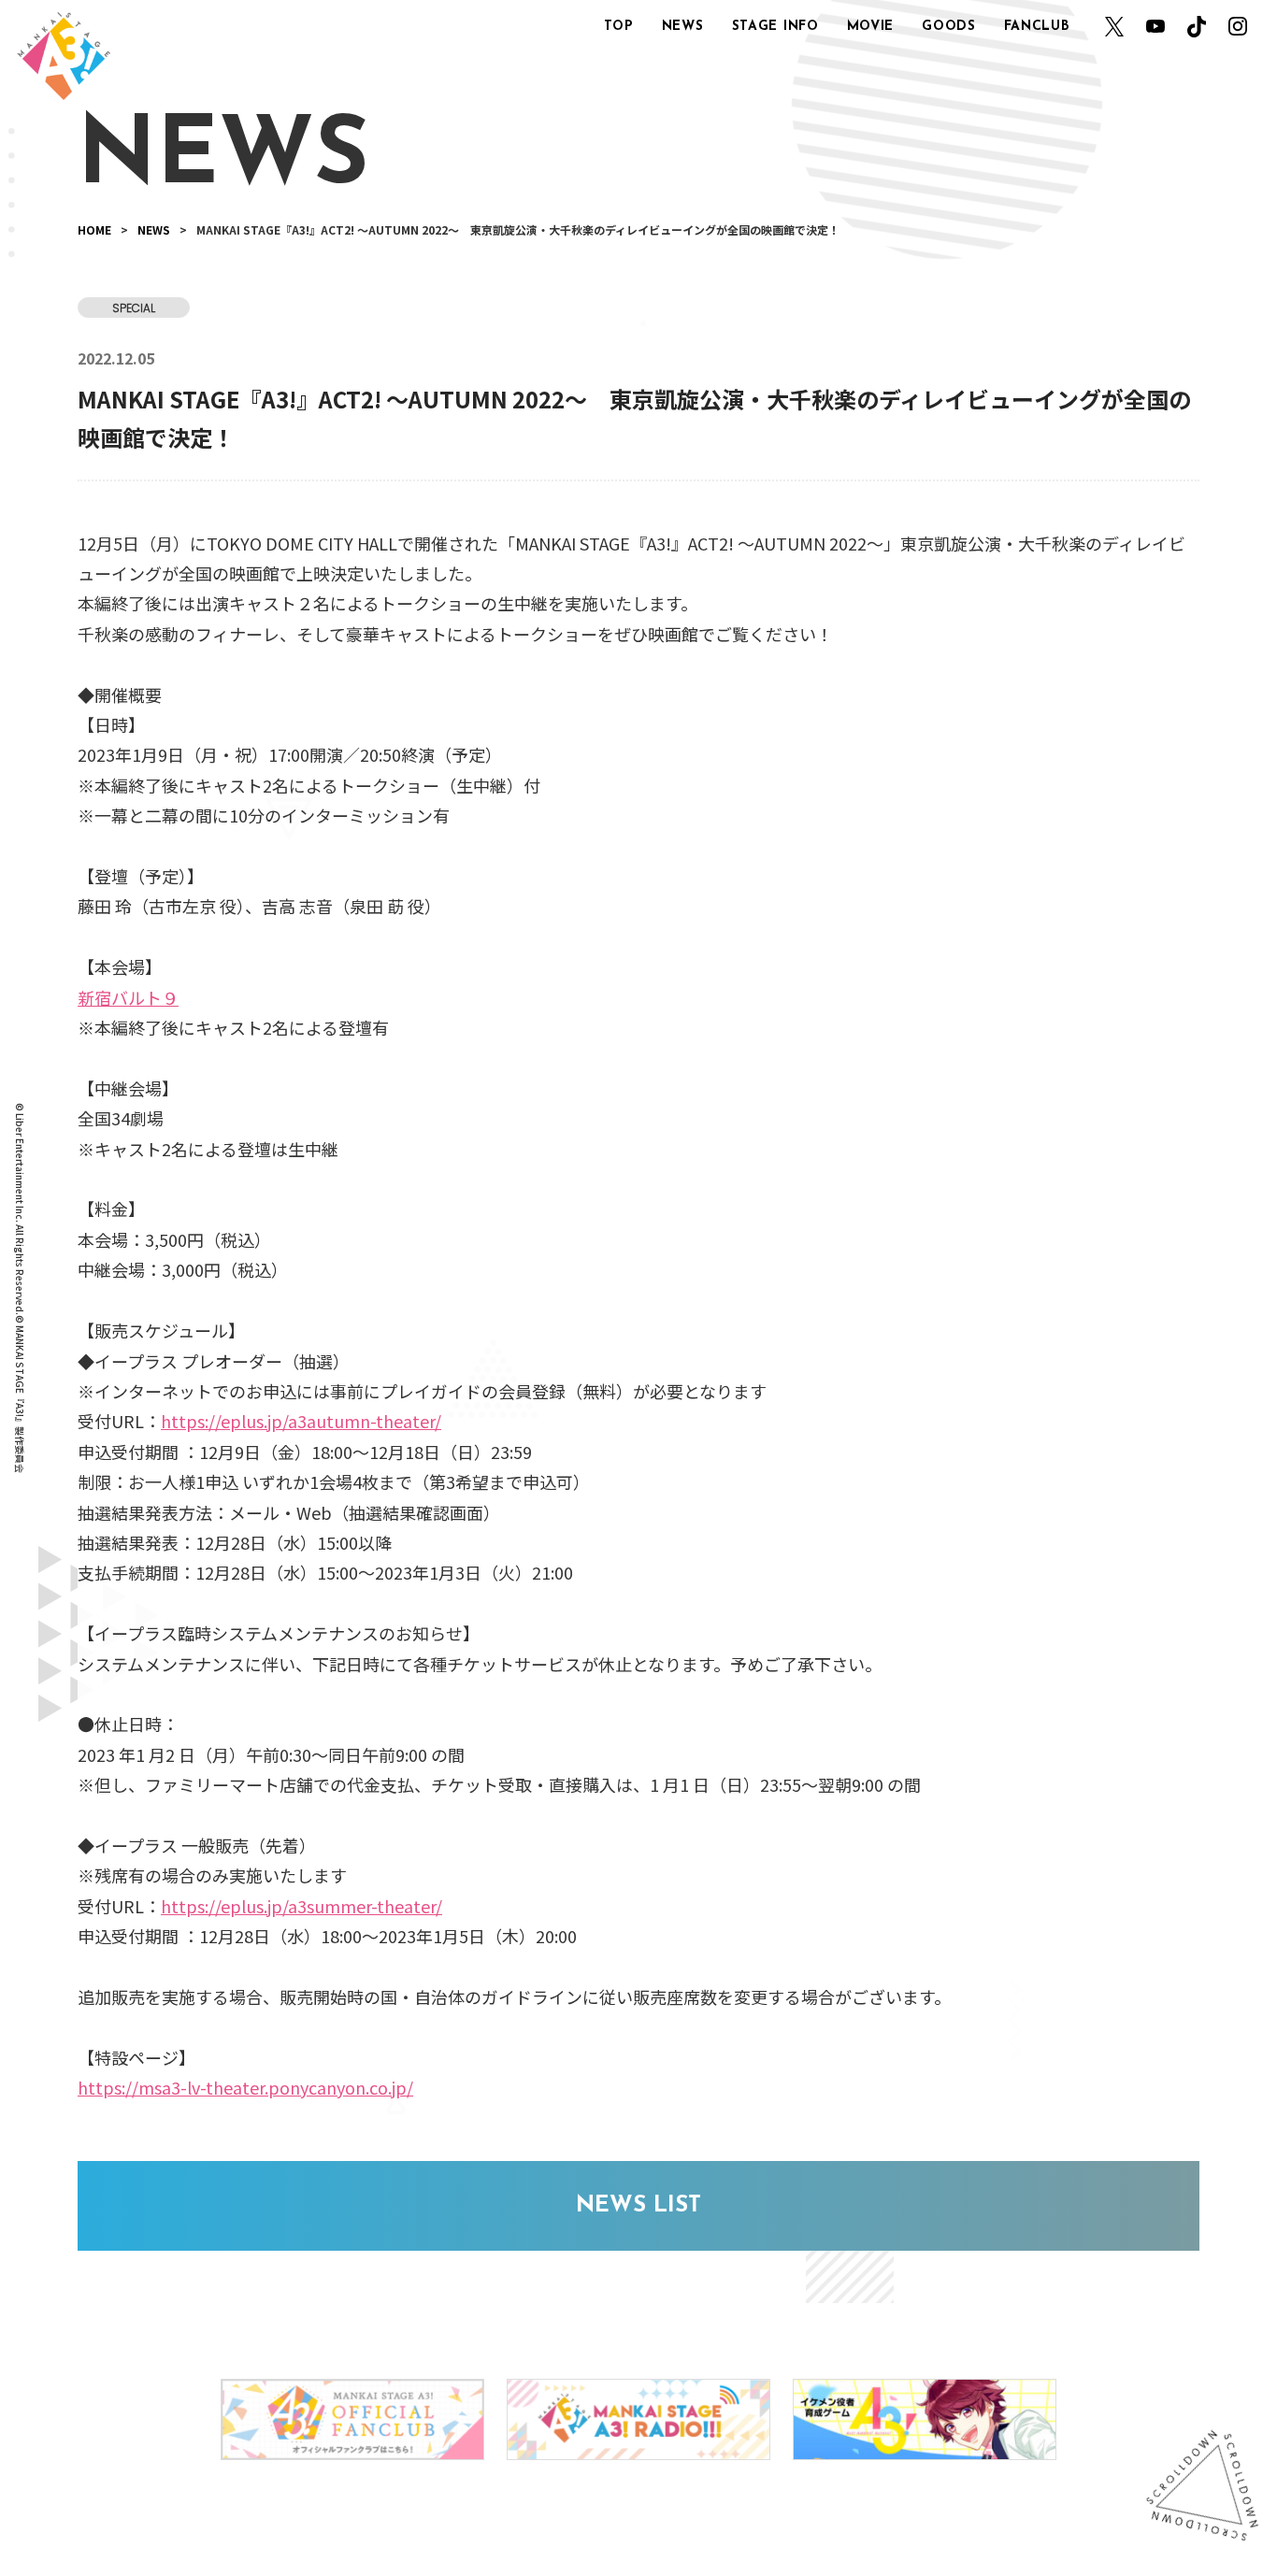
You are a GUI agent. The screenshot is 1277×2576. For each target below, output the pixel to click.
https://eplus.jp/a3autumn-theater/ (301, 1421)
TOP (619, 27)
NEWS (683, 27)
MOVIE (871, 27)
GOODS (949, 27)
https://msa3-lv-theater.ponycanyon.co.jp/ (245, 2087)
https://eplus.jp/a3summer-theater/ (301, 1906)
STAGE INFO (775, 27)
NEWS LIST (638, 2206)
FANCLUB (1037, 27)
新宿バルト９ (128, 997)
